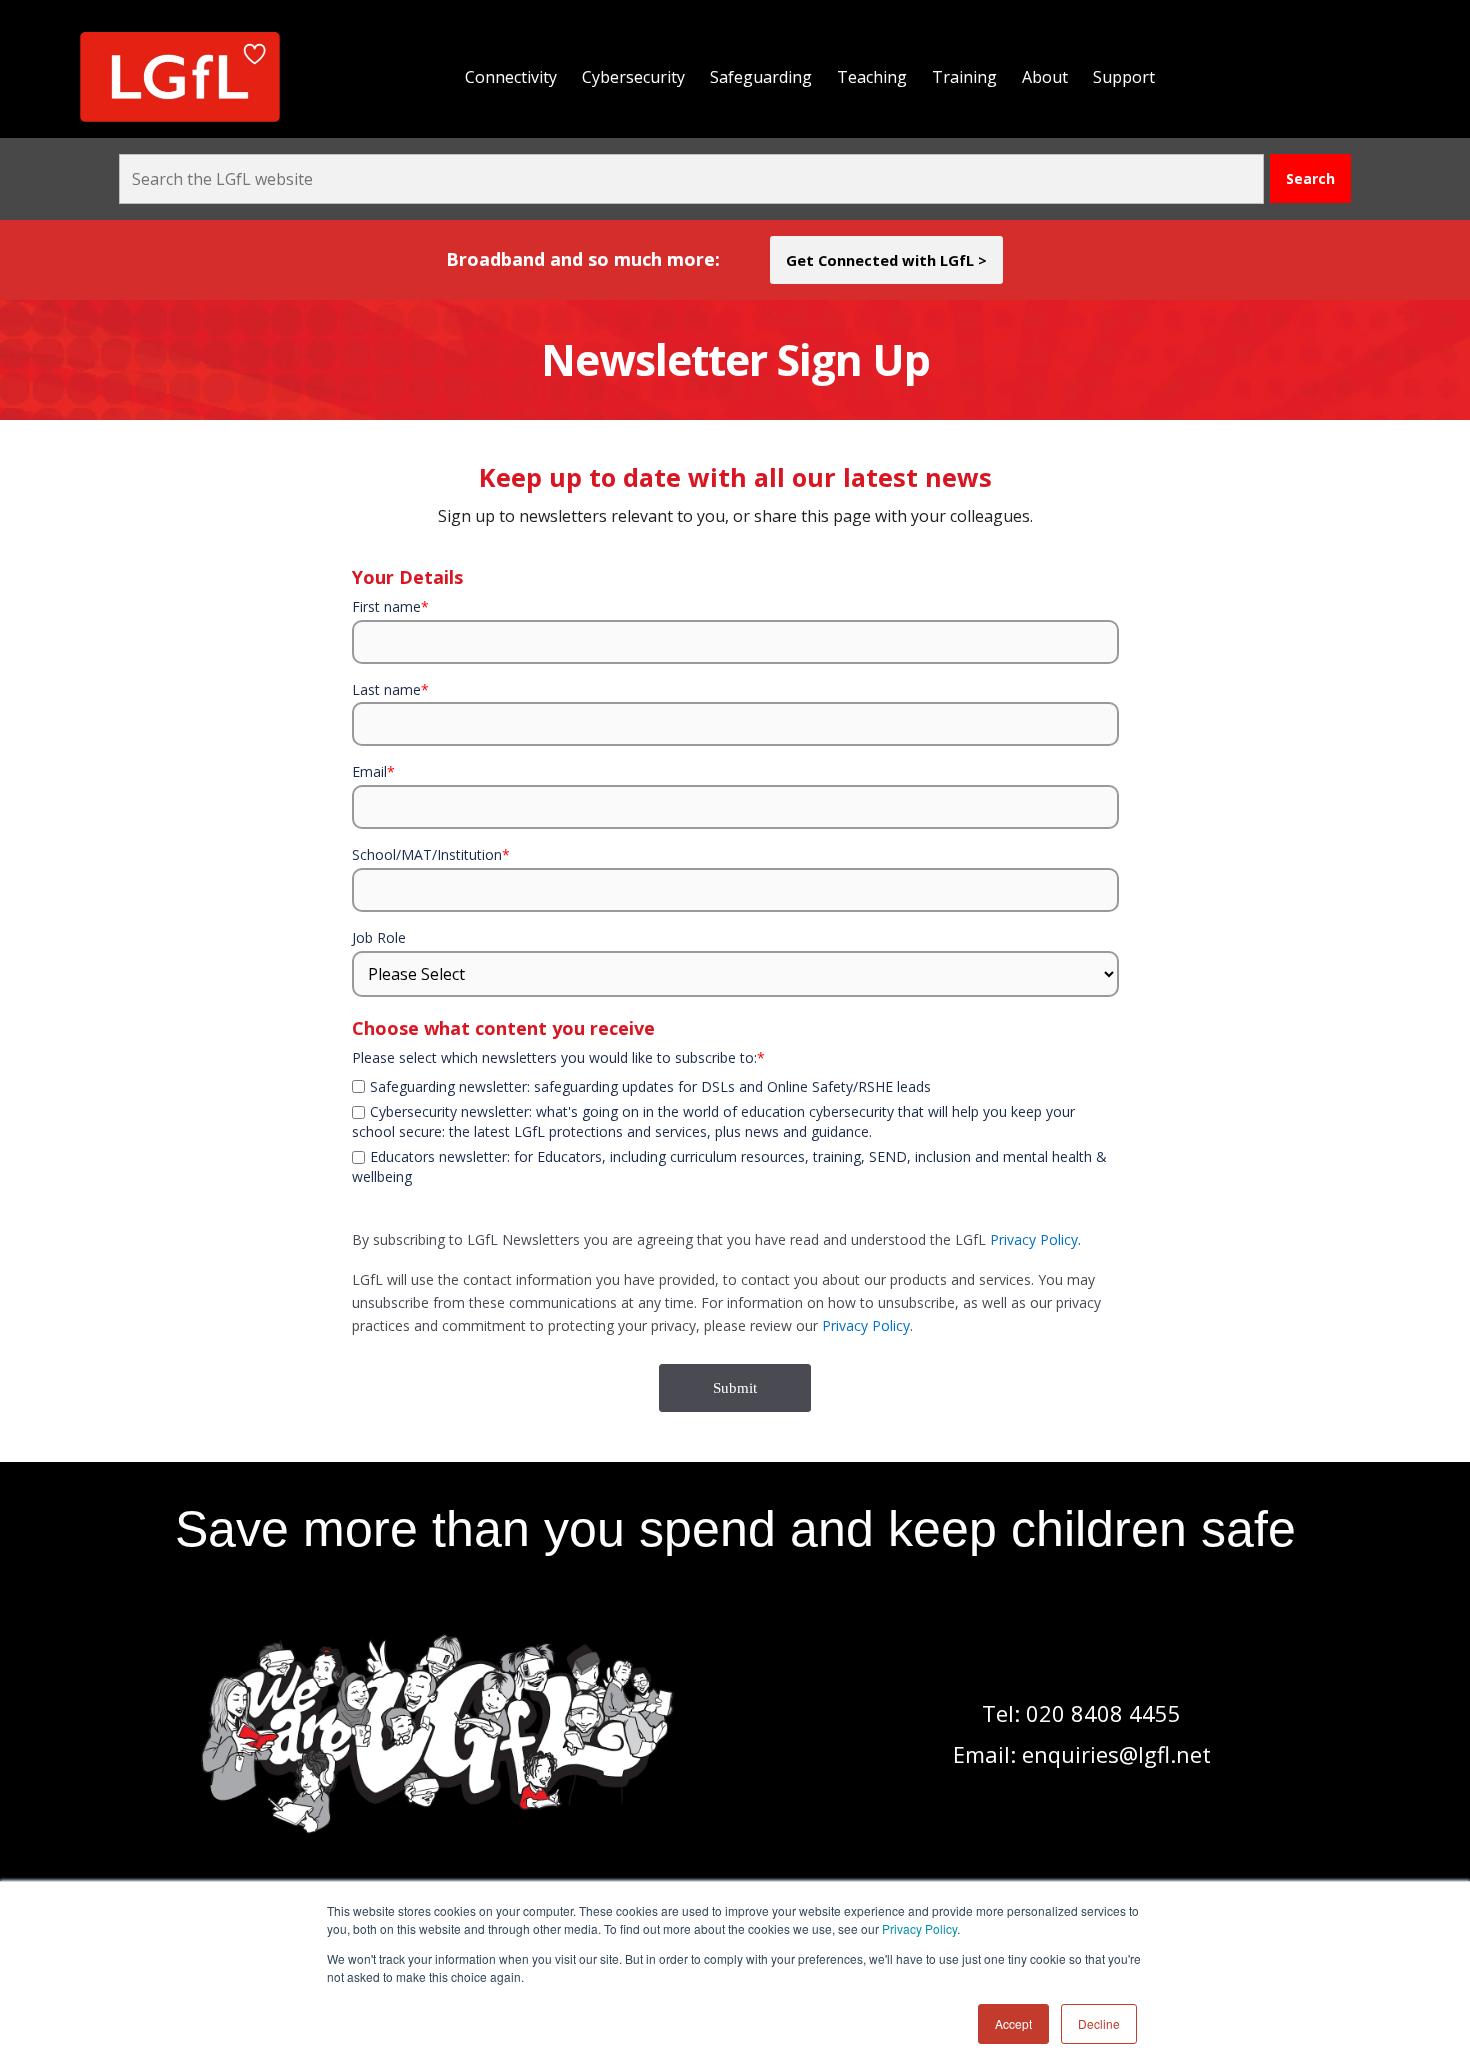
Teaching (872, 77)
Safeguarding (761, 77)
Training (964, 77)
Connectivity (511, 77)
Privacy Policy (919, 1928)
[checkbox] (735, 1074)
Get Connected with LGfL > (886, 260)
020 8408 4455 (1103, 1713)
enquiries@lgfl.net (1116, 1754)
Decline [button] (1099, 2023)
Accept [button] (1013, 2023)
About (1045, 77)
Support (1124, 77)
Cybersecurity (633, 77)
